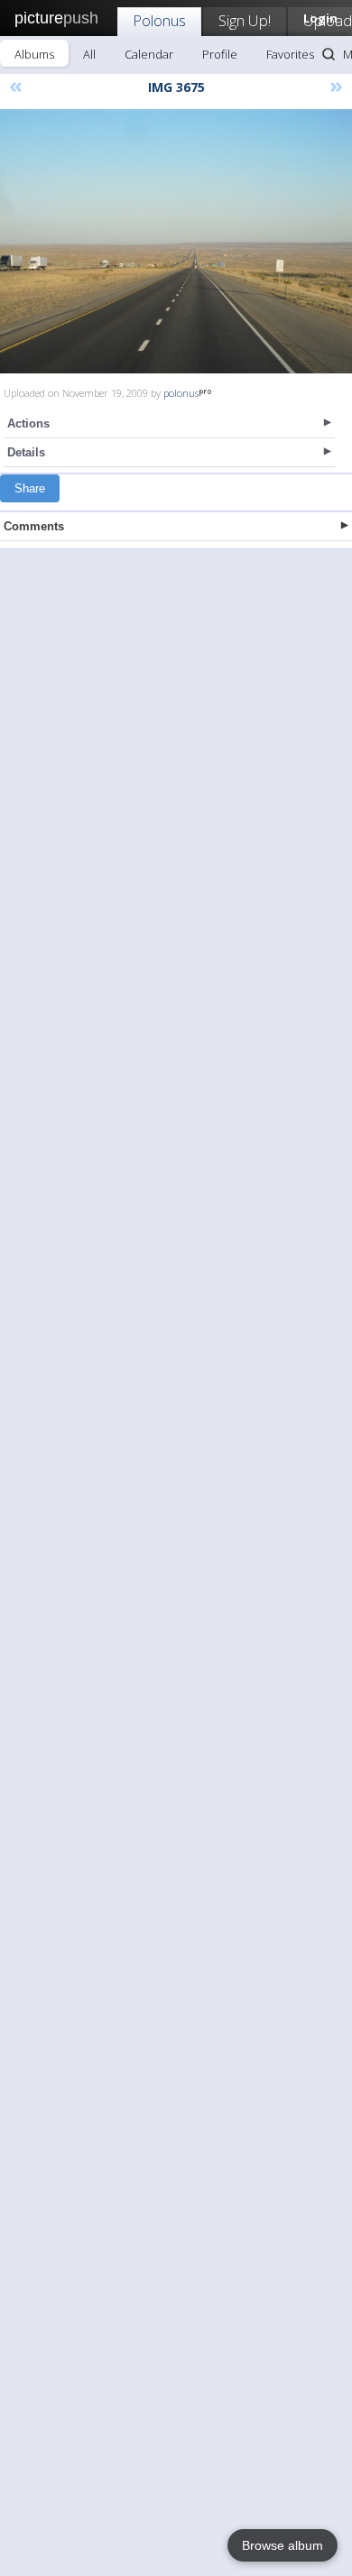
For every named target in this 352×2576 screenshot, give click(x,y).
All (89, 54)
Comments (34, 526)
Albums (34, 54)
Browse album (283, 2545)
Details (26, 452)
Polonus (159, 20)
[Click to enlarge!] (176, 241)
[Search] (329, 54)
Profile (220, 54)
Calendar (149, 54)
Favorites (290, 54)
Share (30, 488)
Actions (28, 423)
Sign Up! (245, 20)
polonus (181, 393)
